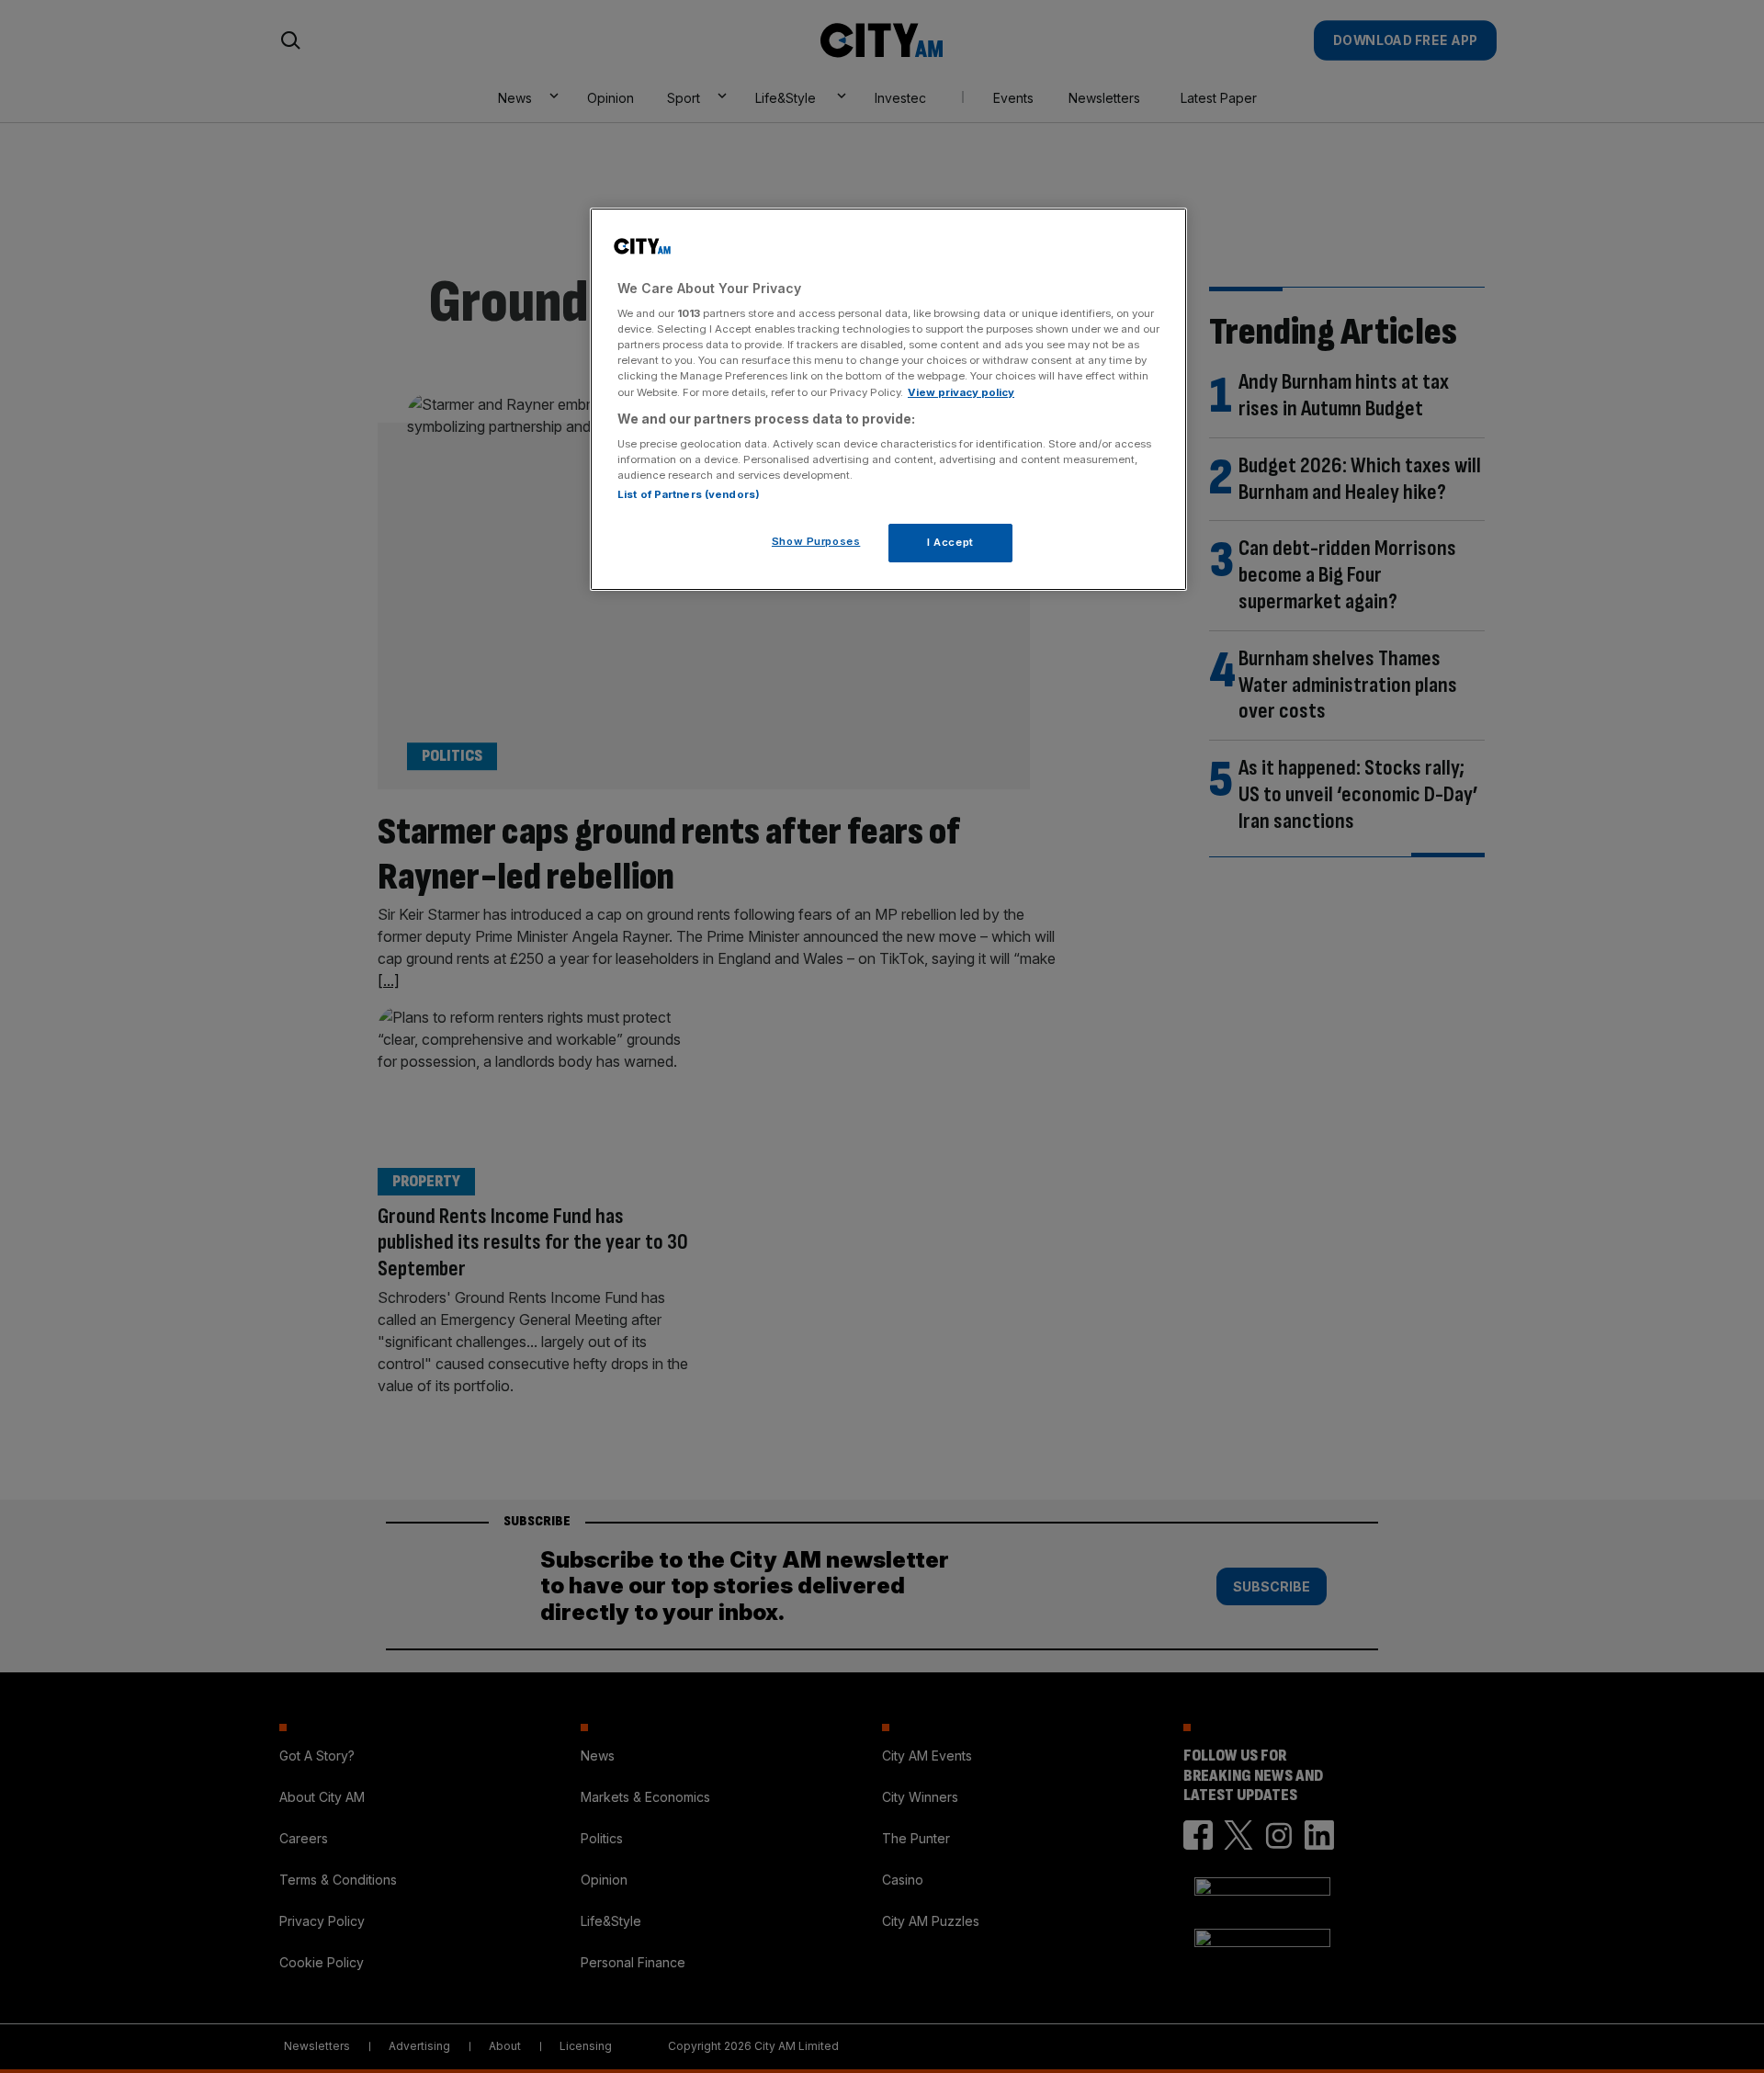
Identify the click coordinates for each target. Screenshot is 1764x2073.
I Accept (950, 542)
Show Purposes (816, 541)
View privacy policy (961, 392)
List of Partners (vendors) (689, 494)
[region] (888, 400)
